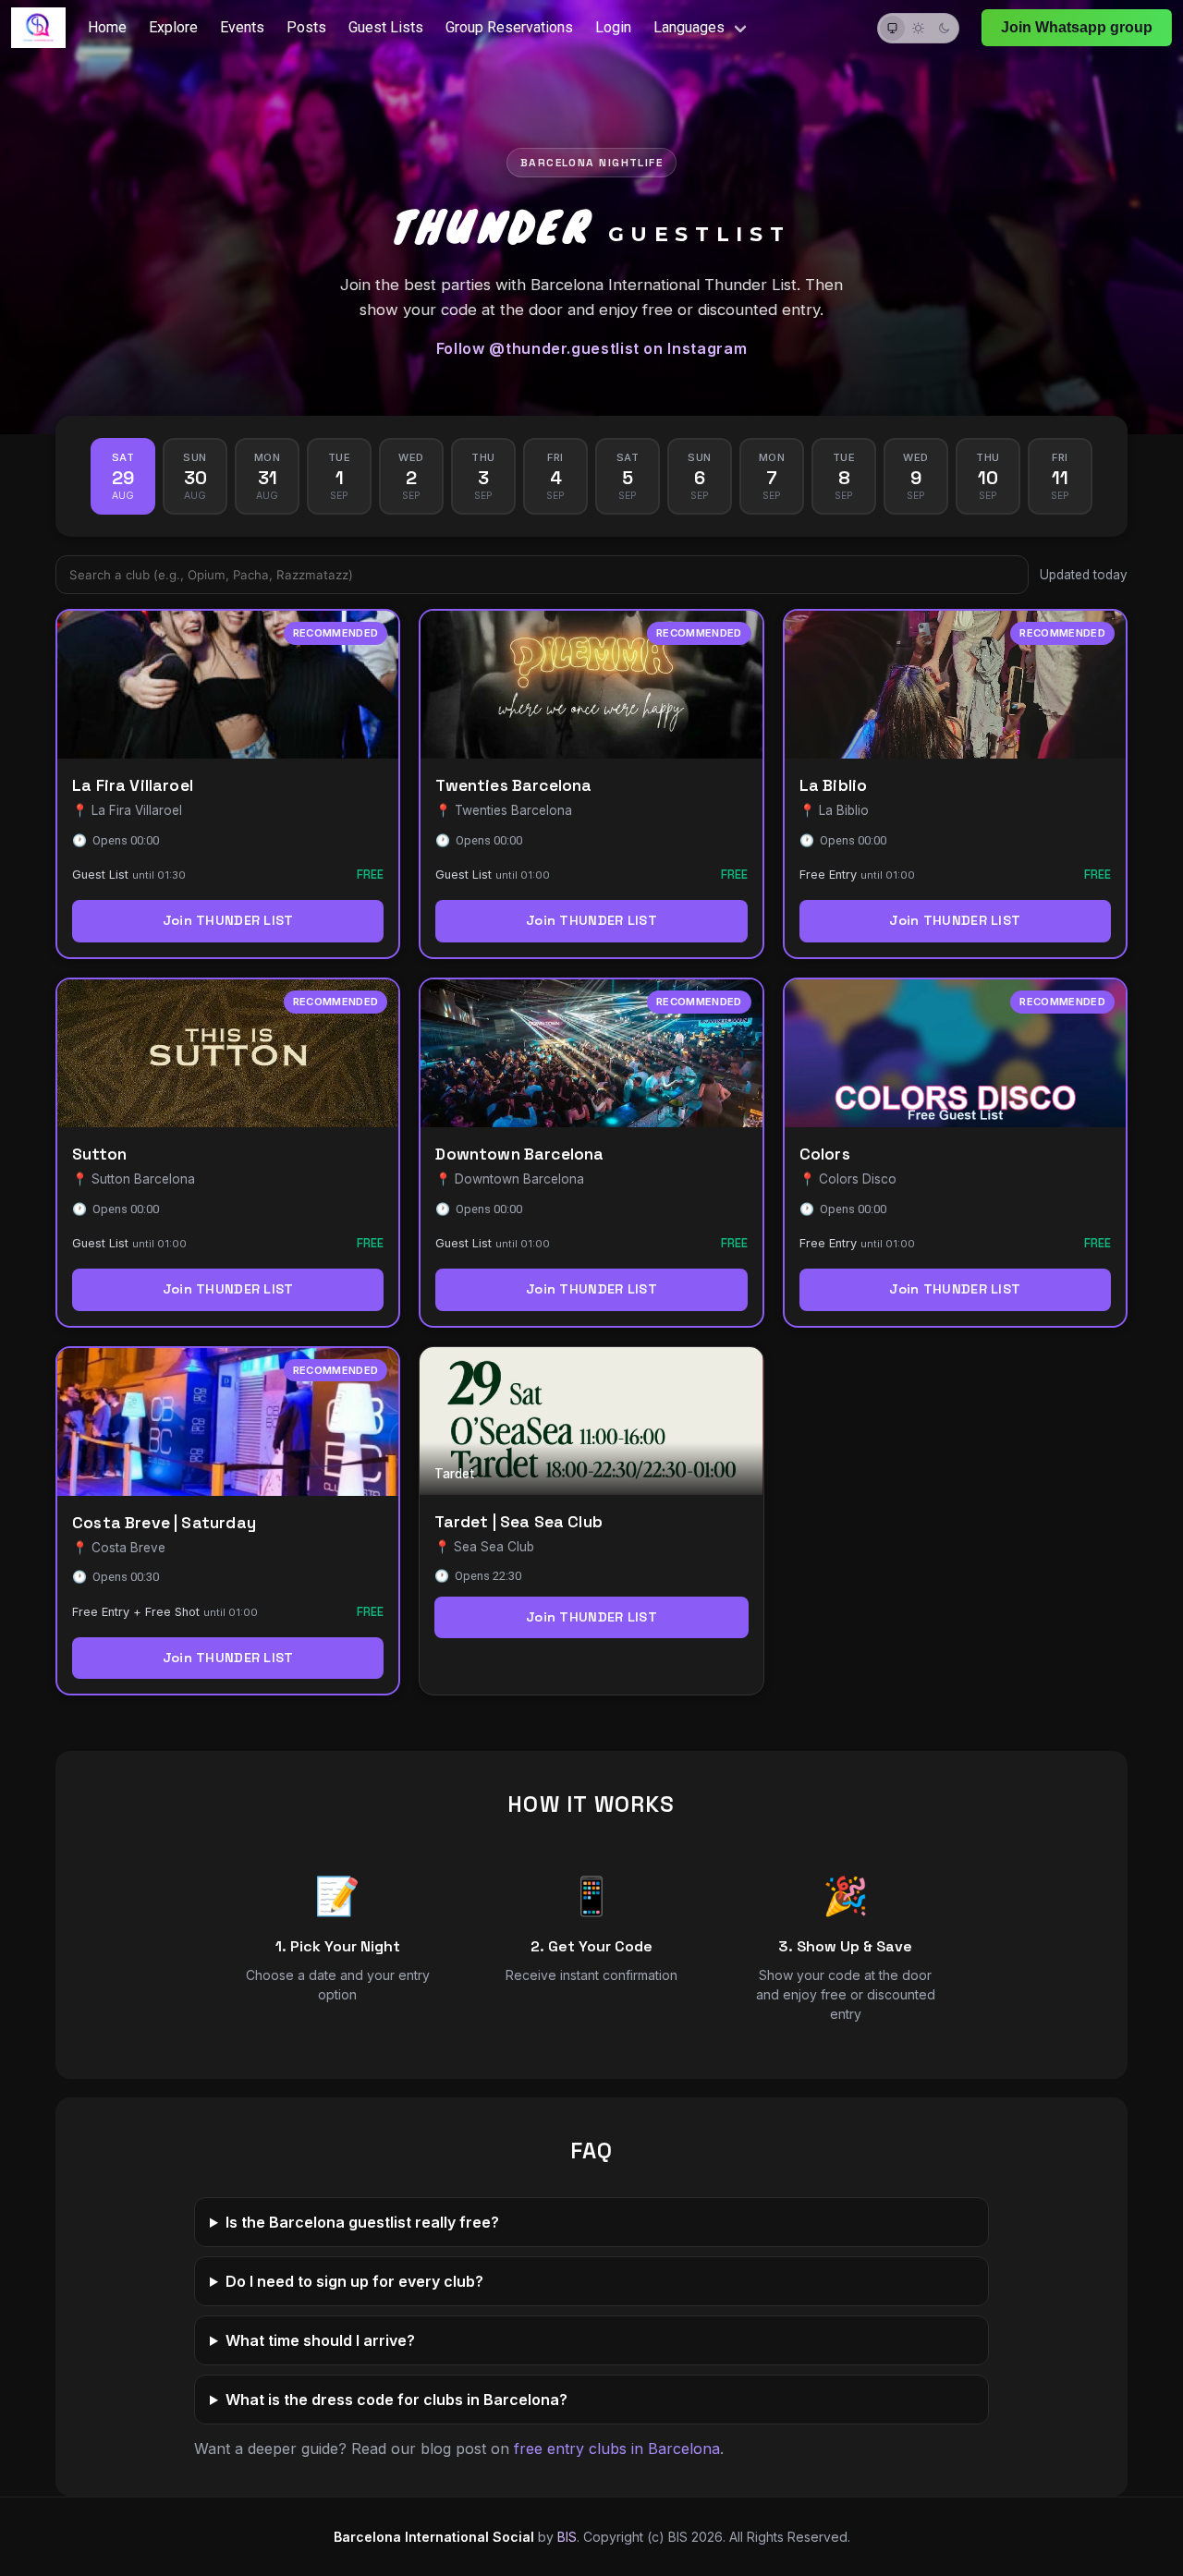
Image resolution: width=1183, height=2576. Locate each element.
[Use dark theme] (944, 28)
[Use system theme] (892, 28)
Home (107, 27)
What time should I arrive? (320, 2340)
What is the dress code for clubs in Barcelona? (396, 2400)
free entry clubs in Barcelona (617, 2448)
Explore (173, 27)
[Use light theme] (918, 28)
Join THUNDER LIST (228, 920)
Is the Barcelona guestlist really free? (362, 2222)
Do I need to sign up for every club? (354, 2281)
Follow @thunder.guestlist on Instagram (591, 348)
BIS (567, 2537)
